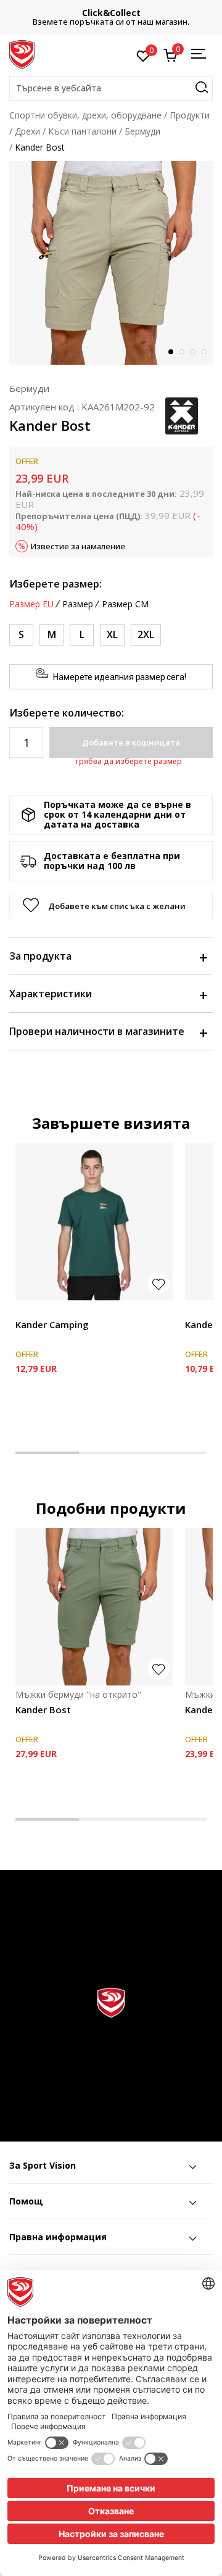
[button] (111, 88)
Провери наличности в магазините (97, 1031)
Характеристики (51, 994)
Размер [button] (78, 604)
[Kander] (182, 415)
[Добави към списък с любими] (159, 1283)
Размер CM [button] (125, 604)
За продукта (40, 956)
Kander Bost (43, 1710)
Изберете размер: (55, 584)
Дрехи (27, 131)
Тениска (32, 1311)
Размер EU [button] (31, 604)
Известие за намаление (78, 546)
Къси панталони (82, 131)
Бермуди (142, 131)
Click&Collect (111, 13)
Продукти (190, 115)
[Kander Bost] (94, 1607)
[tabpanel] (111, 263)
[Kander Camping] (94, 1222)
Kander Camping (52, 1324)
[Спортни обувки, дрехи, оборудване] (22, 54)
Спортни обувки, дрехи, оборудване (85, 115)
